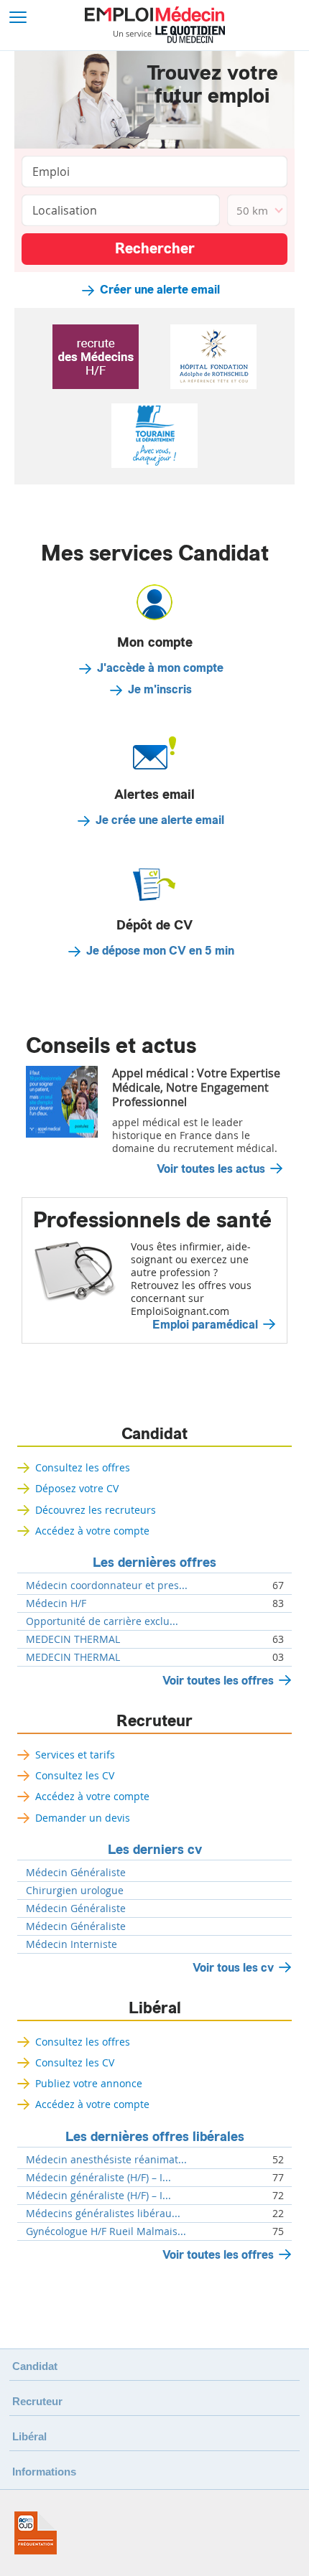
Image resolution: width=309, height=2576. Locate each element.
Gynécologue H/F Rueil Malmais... (106, 2231)
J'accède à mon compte (160, 668)
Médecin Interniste (72, 1944)
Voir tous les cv (233, 1968)
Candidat (154, 1434)
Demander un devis (83, 1818)
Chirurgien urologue (75, 1891)
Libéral (155, 2008)
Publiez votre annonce (89, 2083)
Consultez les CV (75, 1775)
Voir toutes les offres (218, 1681)
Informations (44, 2472)
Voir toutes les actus (211, 1169)
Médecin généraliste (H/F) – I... (98, 2178)
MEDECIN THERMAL (73, 1639)
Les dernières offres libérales (155, 2137)
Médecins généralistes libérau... (103, 2214)
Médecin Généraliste (76, 1873)
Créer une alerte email (160, 290)
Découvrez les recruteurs (96, 1510)
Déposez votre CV (77, 1488)
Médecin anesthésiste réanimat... (106, 2160)
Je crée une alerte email (160, 820)
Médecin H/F (56, 1603)
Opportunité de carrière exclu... (102, 1621)
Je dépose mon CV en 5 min (160, 951)
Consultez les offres (83, 1467)
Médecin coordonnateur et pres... (107, 1586)
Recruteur (154, 1721)
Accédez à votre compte (92, 1531)
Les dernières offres (154, 1563)
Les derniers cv (155, 1850)
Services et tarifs (75, 1755)
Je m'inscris (160, 690)
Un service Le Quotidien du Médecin (169, 34)
